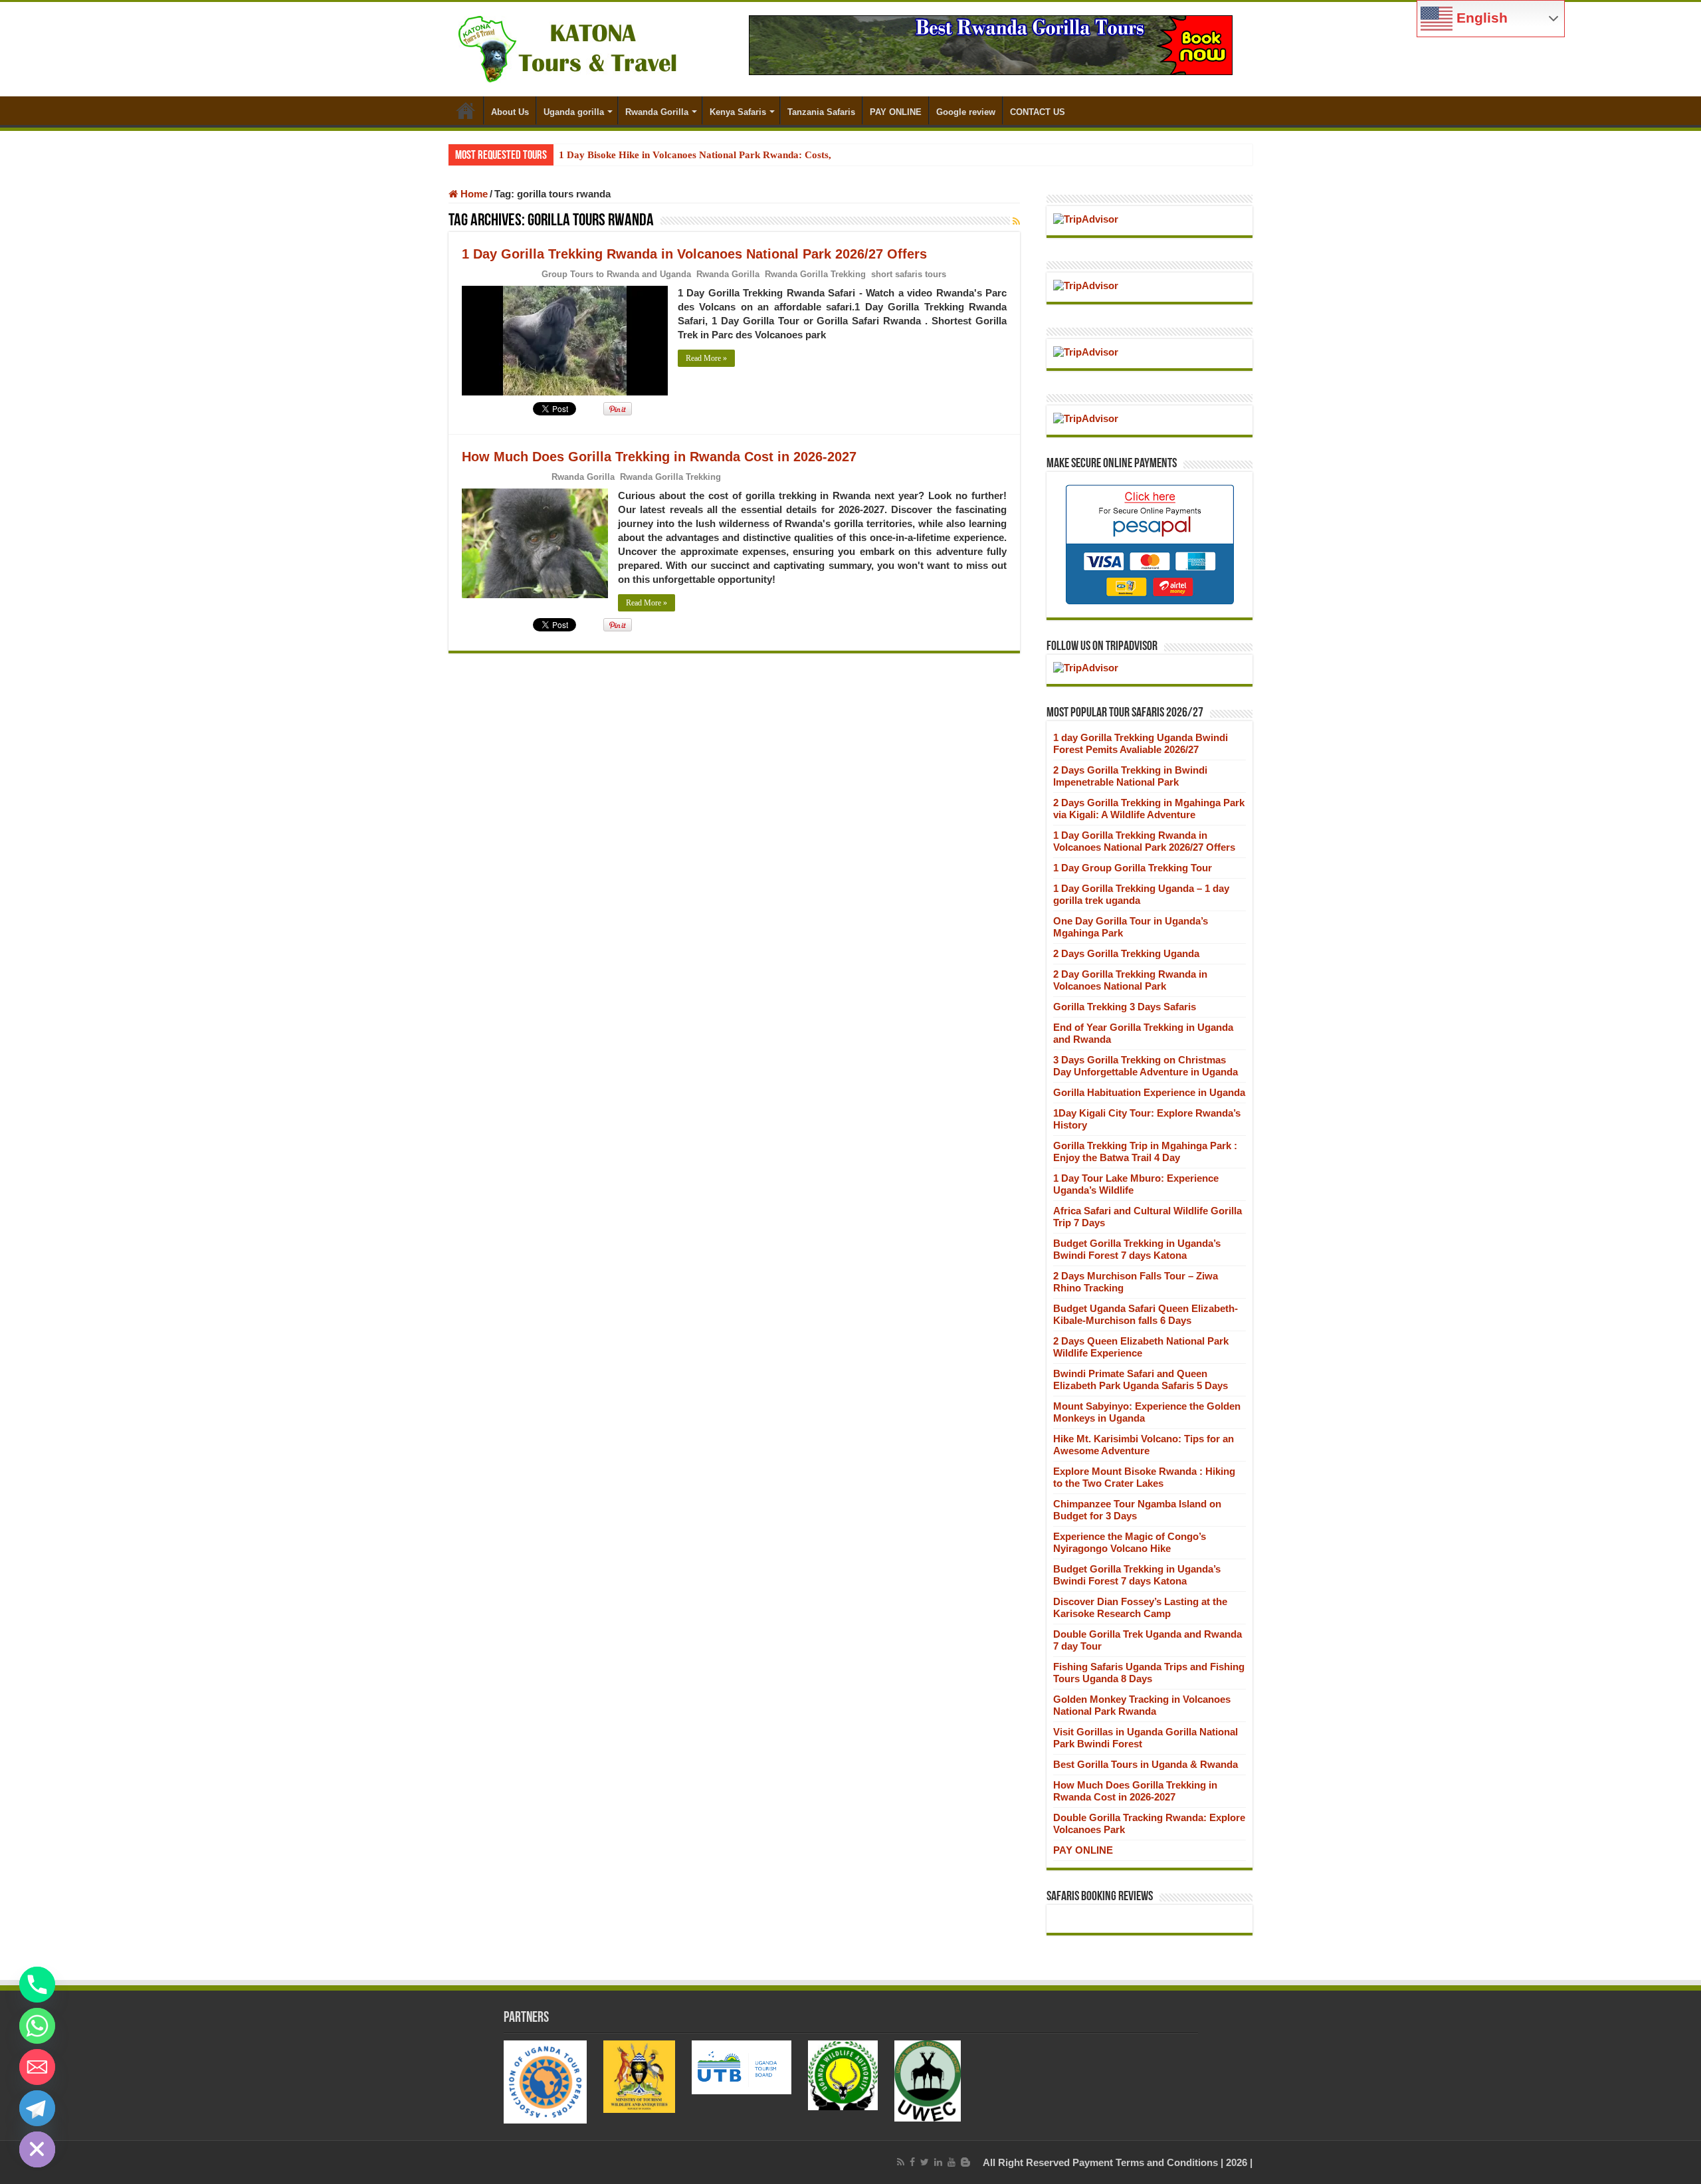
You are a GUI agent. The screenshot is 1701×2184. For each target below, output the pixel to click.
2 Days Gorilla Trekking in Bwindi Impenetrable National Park (1130, 776)
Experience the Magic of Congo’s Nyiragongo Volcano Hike (1130, 1542)
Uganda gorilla (574, 112)
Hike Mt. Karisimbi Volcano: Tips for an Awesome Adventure (1144, 1445)
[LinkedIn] (938, 2162)
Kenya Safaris (738, 112)
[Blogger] (965, 2162)
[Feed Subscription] (1016, 221)
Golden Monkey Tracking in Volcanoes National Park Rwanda (1142, 1705)
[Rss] (901, 2162)
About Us (510, 112)
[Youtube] (951, 2162)
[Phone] (37, 1985)
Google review (966, 112)
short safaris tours (909, 274)
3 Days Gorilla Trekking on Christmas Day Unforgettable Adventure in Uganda (1146, 1066)
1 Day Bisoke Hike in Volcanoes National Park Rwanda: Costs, (695, 155)
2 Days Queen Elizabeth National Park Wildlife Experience (1141, 1347)
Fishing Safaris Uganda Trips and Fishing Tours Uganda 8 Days (1149, 1673)
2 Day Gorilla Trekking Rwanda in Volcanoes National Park (1130, 980)
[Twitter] (925, 2162)
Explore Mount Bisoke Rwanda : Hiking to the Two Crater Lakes (1144, 1477)
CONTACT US (1038, 112)
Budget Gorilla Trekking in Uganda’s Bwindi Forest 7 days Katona (1137, 1249)
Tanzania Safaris (821, 112)
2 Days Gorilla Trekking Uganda (1126, 953)
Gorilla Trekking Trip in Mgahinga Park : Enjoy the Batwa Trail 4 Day (1145, 1151)
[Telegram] (37, 2108)
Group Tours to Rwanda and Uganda (616, 274)
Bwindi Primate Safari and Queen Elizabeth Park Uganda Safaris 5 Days (1141, 1379)
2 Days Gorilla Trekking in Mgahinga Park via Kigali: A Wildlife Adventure (1149, 809)
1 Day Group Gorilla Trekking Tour (1133, 868)
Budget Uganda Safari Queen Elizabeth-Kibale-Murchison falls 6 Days (1146, 1314)
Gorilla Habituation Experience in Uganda (1149, 1092)
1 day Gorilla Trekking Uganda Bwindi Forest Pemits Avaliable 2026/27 (1141, 743)
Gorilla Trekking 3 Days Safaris (1125, 1007)
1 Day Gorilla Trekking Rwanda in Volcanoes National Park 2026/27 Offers (694, 254)
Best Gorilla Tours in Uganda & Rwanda (1146, 1764)
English (1480, 18)
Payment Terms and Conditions (1145, 2162)
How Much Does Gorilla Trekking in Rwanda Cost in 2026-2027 (659, 457)
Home (466, 110)
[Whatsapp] (37, 2026)
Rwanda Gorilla (657, 112)
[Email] (37, 2067)
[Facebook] (912, 2162)
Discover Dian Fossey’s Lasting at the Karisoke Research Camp (1140, 1607)
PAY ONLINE (896, 112)
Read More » (706, 358)
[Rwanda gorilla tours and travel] (991, 44)
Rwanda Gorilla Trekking (815, 274)
